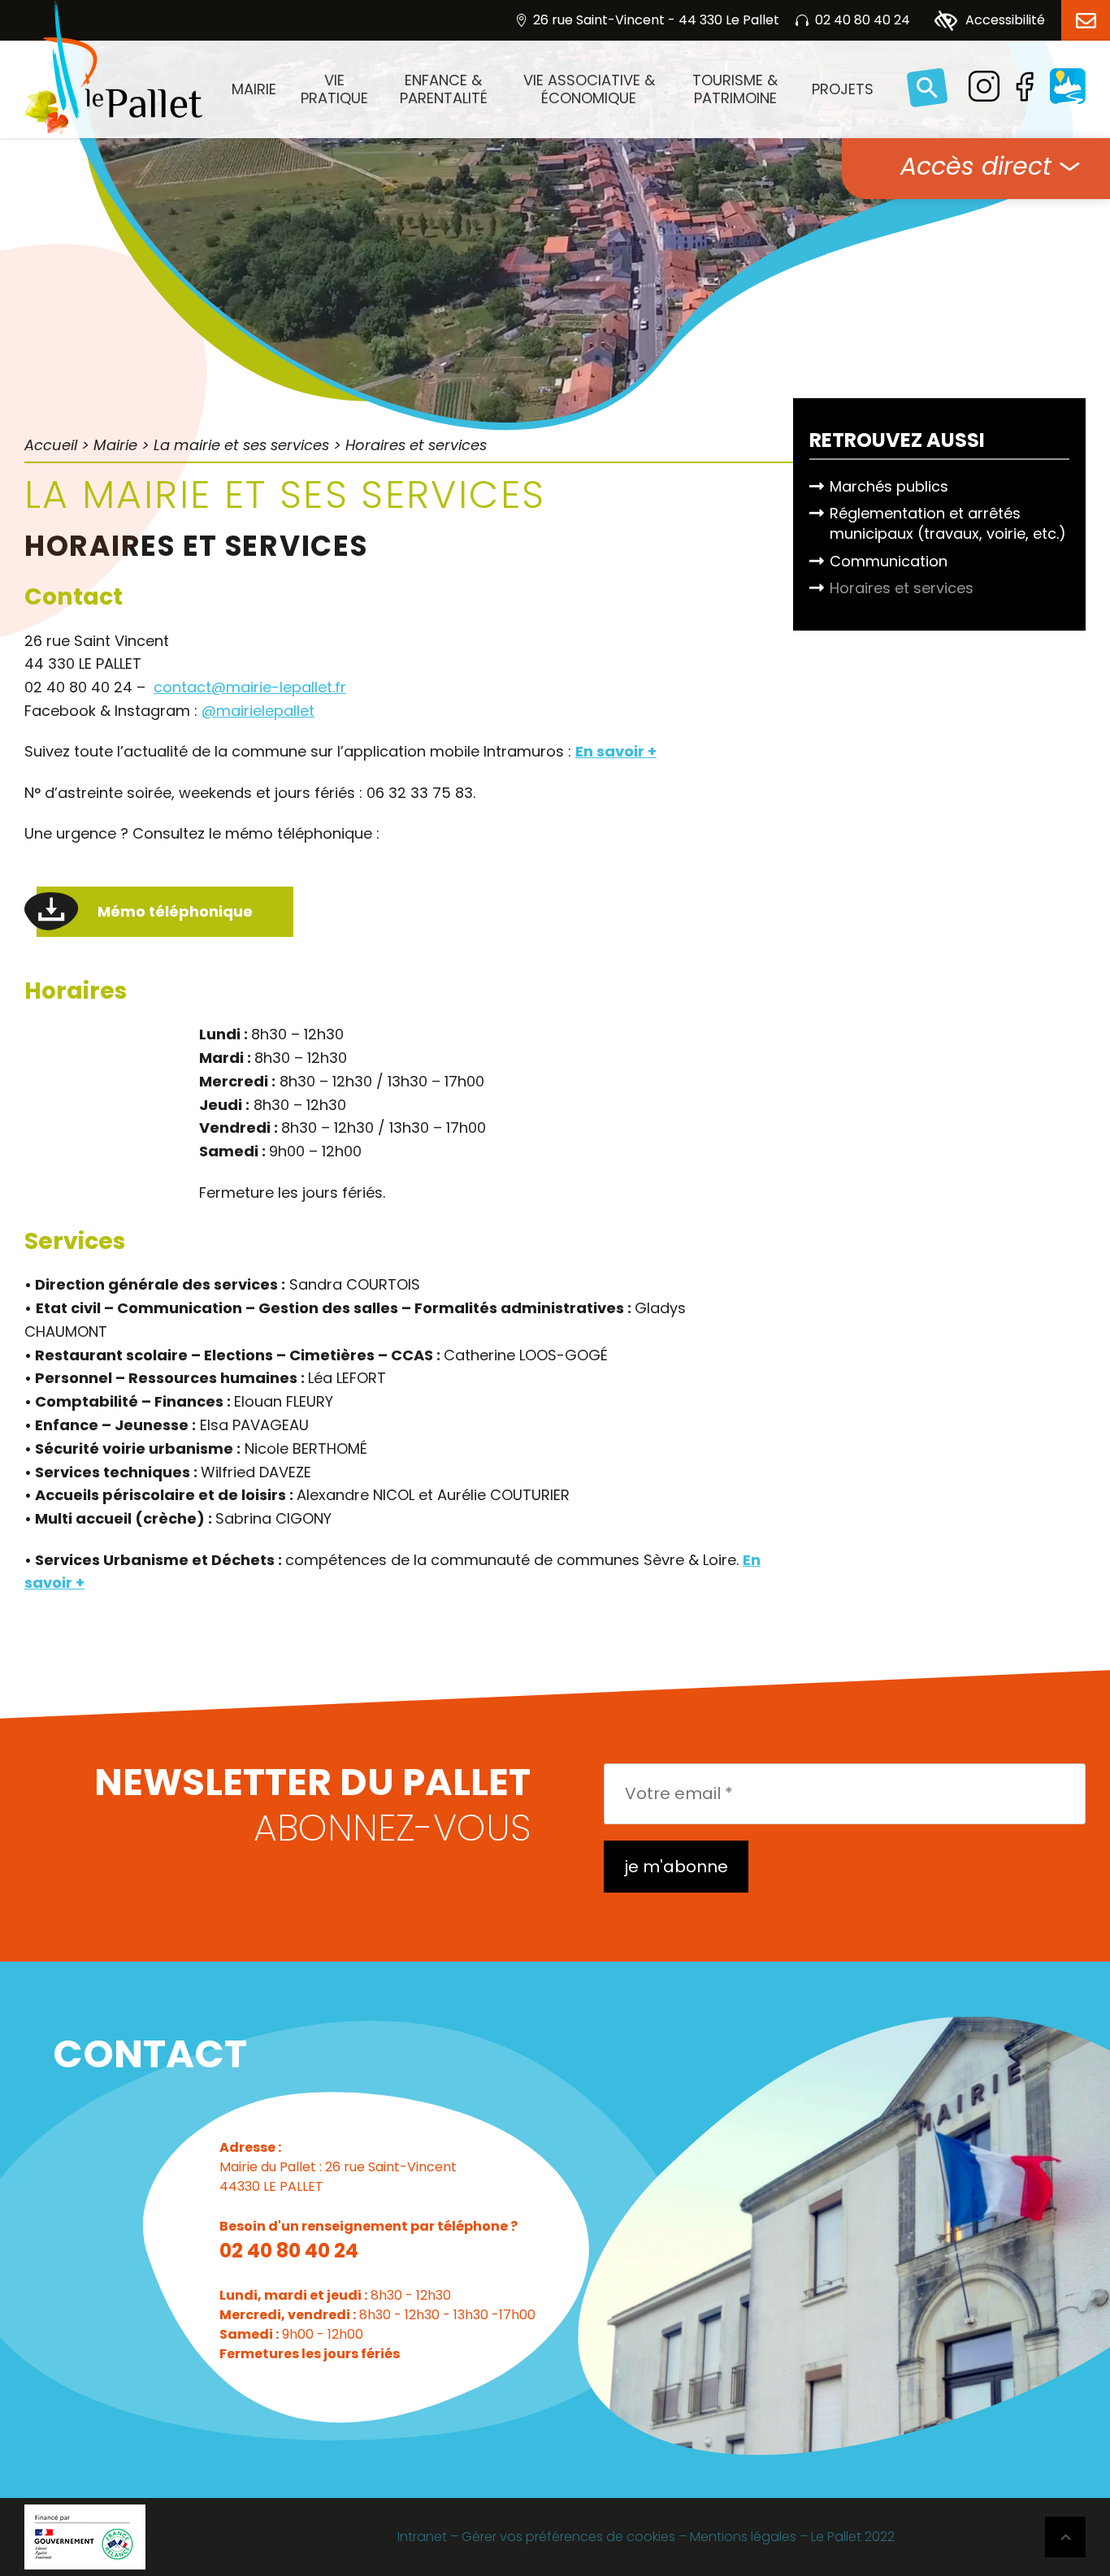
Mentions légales (743, 2537)
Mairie (254, 89)
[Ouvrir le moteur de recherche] (927, 89)
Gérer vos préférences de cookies (568, 2537)
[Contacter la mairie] (1086, 20)
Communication (889, 561)
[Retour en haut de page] (1065, 2537)
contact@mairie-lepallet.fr (250, 687)
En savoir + (616, 751)
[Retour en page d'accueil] (113, 67)
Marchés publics (889, 486)
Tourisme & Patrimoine (735, 89)
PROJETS (843, 89)
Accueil (51, 445)
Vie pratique (334, 89)
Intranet (422, 2537)
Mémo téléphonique (175, 911)
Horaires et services (902, 588)
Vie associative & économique (589, 89)
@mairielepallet (258, 711)
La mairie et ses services (241, 445)
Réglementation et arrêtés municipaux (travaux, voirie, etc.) (948, 523)
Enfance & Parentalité (444, 89)
